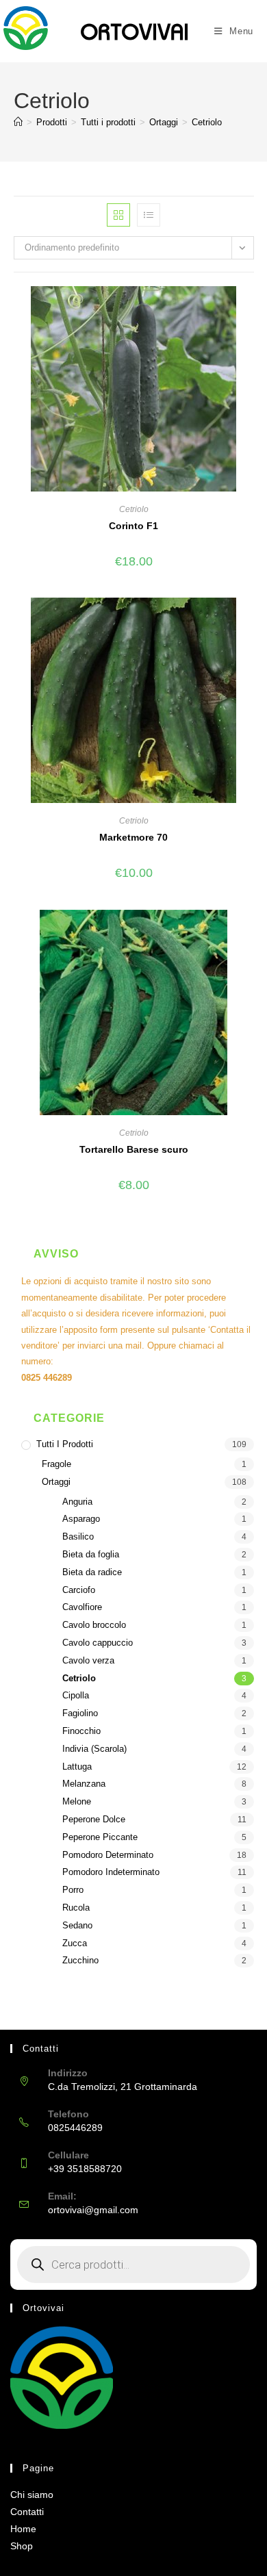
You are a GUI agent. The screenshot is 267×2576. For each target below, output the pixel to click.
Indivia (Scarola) (94, 1749)
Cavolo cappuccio (98, 1643)
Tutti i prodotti (65, 1444)
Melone (77, 1801)
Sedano (77, 1925)
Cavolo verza (88, 1660)
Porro (73, 1890)
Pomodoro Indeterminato (111, 1872)
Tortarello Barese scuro (134, 1149)
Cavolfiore (82, 1607)
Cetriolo (207, 122)
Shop (22, 2546)
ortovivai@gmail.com (93, 2210)
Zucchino (80, 1960)
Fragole (56, 1464)
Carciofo (79, 1590)
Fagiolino (80, 1713)
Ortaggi (56, 1482)
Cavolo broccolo (94, 1625)
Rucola (76, 1908)
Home (23, 2529)
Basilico (78, 1536)
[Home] (18, 122)
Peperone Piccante (100, 1837)
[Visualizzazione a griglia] (118, 215)
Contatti (27, 2512)
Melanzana (84, 1784)
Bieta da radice (92, 1572)
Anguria (77, 1502)
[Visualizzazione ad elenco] (149, 215)
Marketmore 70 (133, 837)
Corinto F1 (133, 526)
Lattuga (77, 1767)
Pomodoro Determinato (108, 1855)
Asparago (81, 1519)
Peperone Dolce (94, 1819)
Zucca (75, 1943)
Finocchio (81, 1731)
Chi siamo (32, 2495)
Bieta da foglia (91, 1554)
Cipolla (76, 1695)
